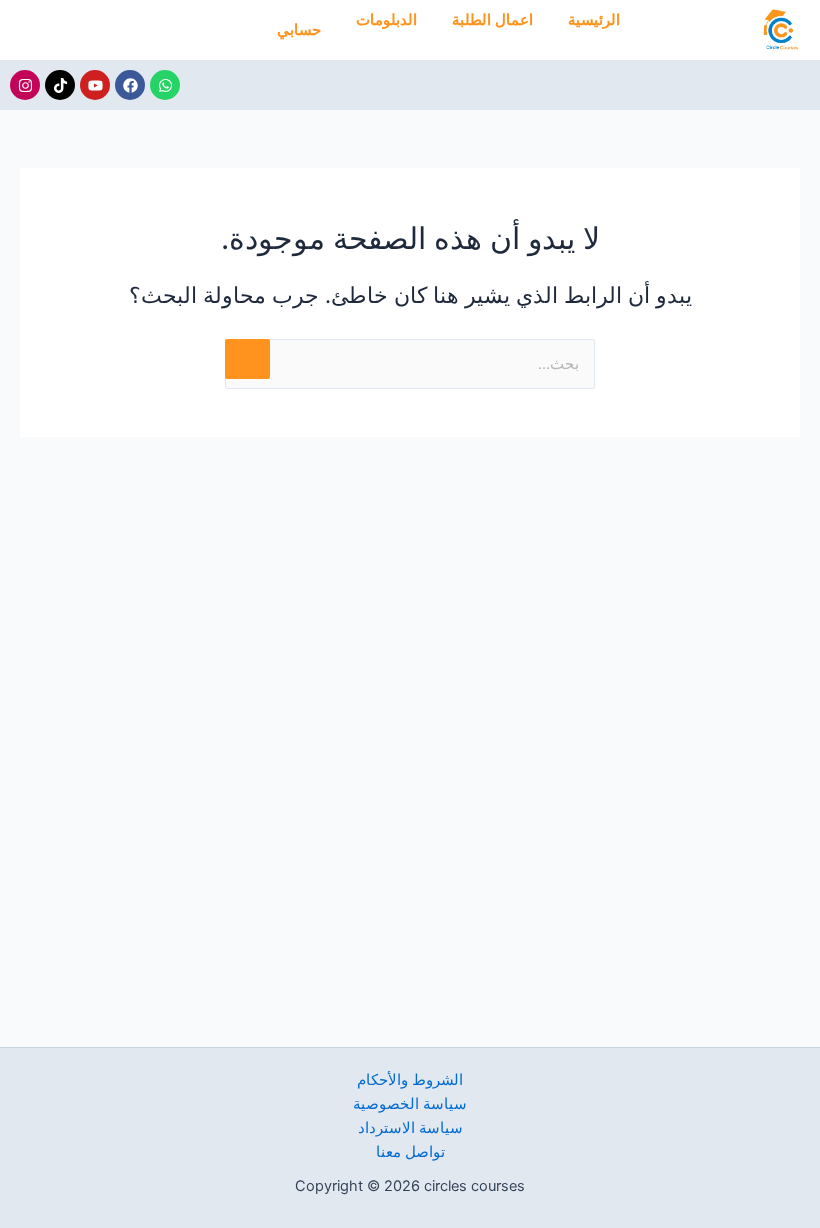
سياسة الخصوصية (410, 1104)
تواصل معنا (410, 1152)
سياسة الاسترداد (410, 1128)
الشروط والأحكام (410, 1080)
